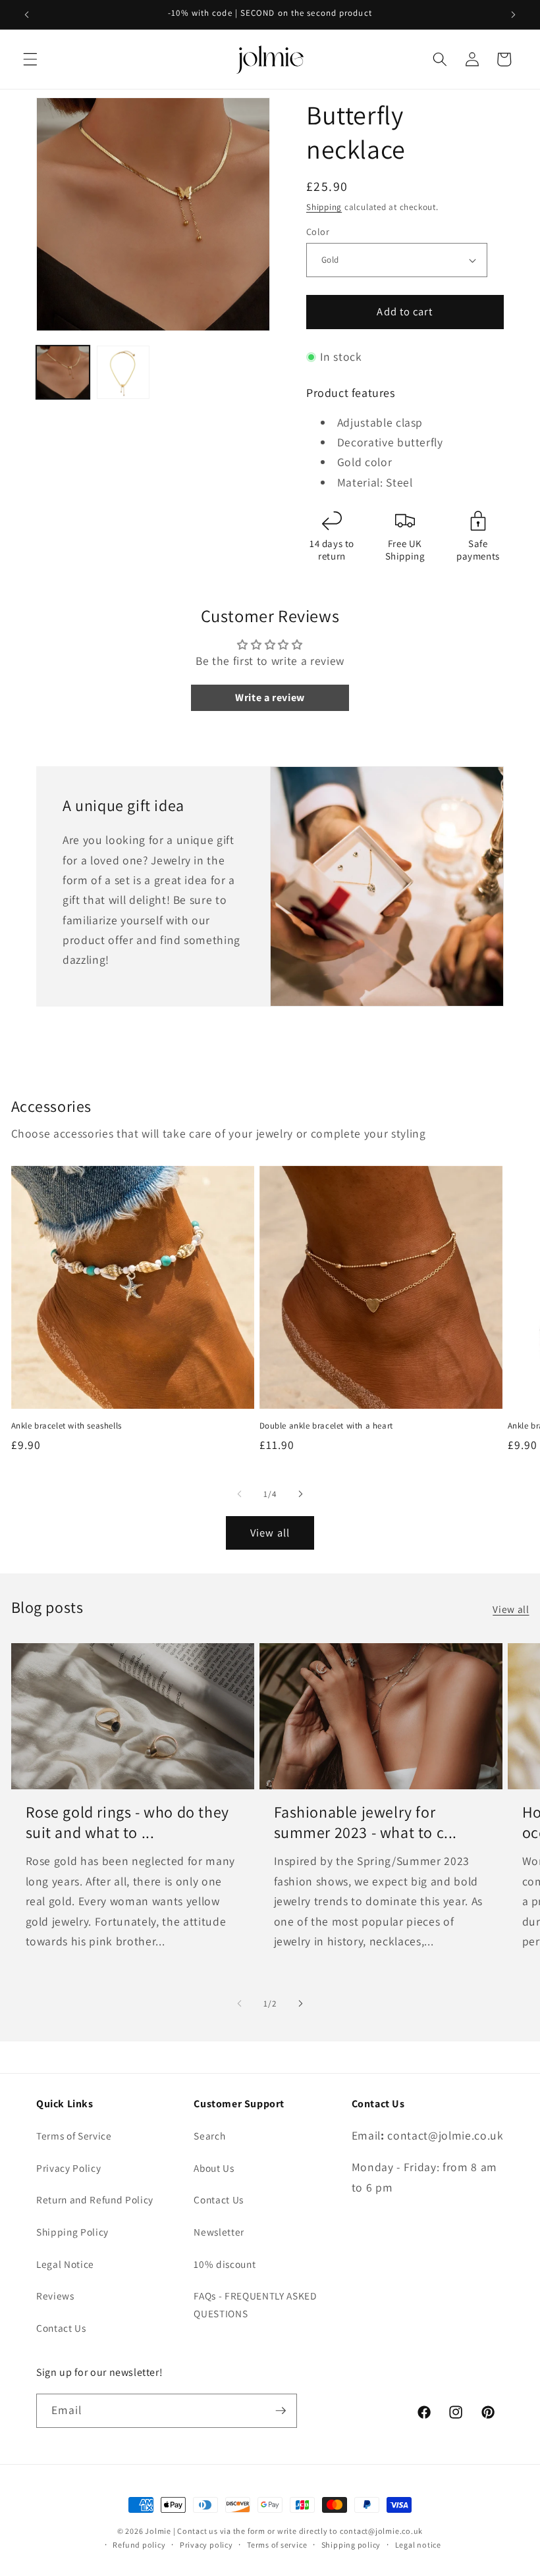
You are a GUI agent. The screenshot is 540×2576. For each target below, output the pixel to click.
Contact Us (61, 2328)
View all (270, 1533)
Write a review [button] (270, 697)
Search (209, 2136)
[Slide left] (240, 1494)
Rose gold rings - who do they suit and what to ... (127, 1822)
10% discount (225, 2264)
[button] (30, 59)
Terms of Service (74, 2136)
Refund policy (139, 2545)
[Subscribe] (281, 2411)
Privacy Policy (68, 2168)
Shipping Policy (72, 2232)
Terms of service (277, 2545)
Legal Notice (65, 2264)
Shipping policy (351, 2545)
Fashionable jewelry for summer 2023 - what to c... (366, 1822)
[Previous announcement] (27, 14)
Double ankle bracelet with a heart (326, 1426)
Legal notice (418, 2545)
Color (318, 231)
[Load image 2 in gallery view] (123, 372)
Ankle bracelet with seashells (67, 1426)
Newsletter (219, 2232)
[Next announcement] (513, 14)
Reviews (55, 2296)
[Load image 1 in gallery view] (63, 372)
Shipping (324, 207)
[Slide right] (300, 1494)
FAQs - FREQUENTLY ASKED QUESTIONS (255, 2304)
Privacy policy (206, 2545)
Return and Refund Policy (95, 2199)
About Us (214, 2168)
